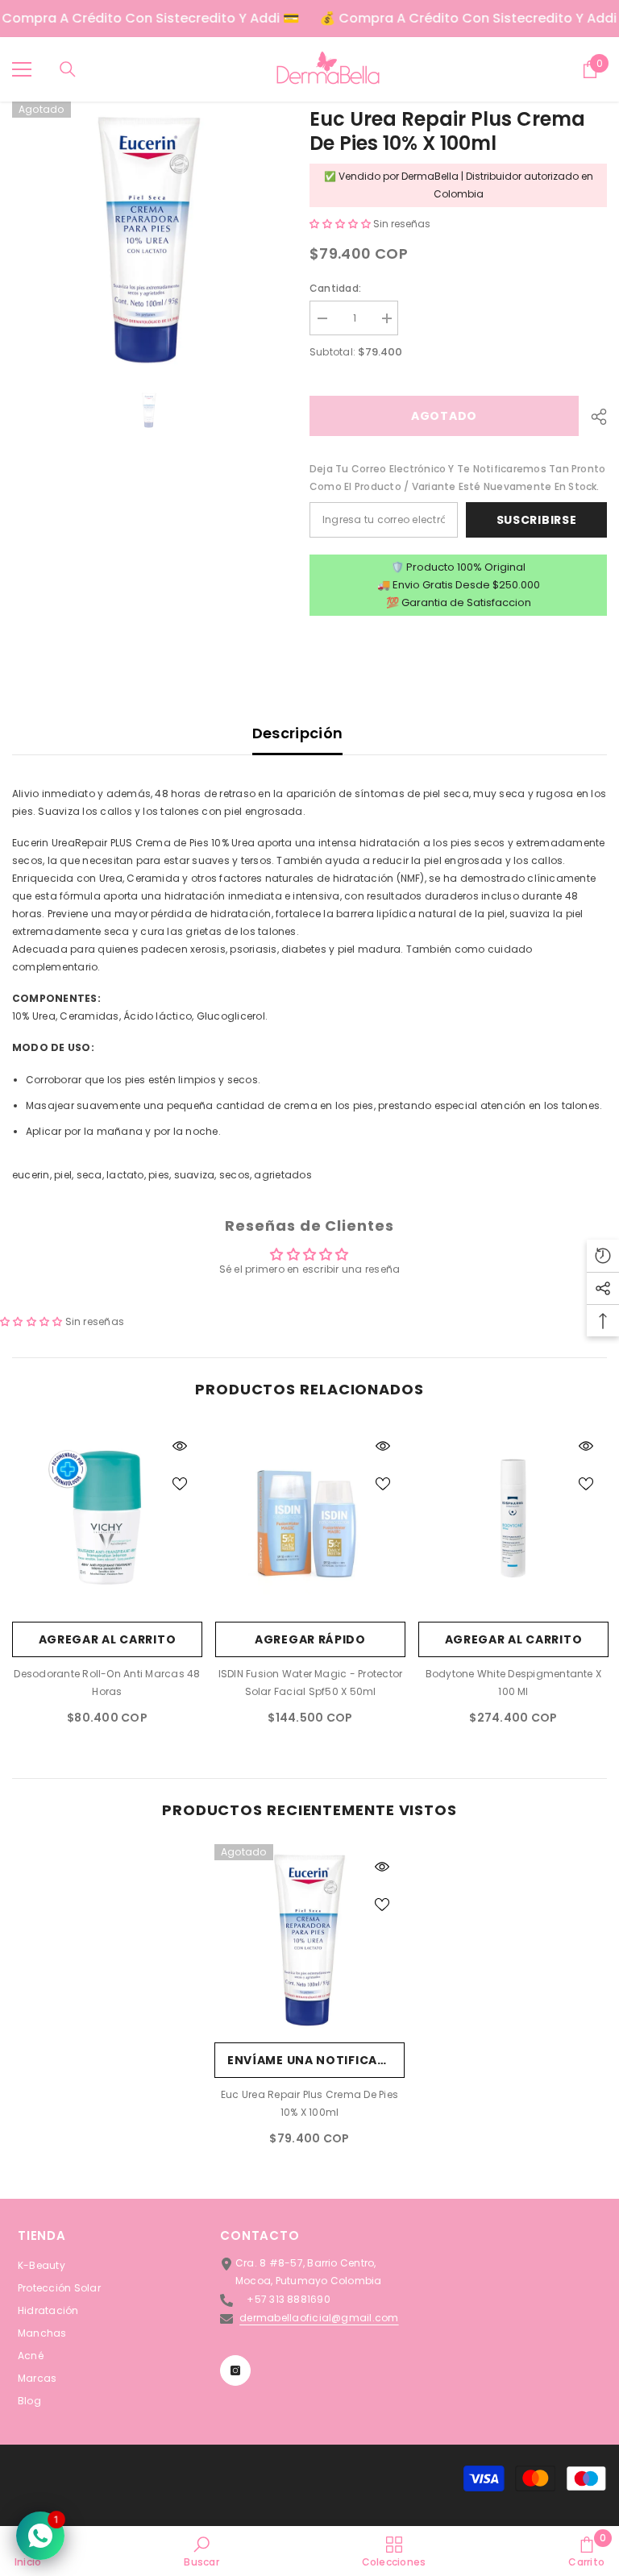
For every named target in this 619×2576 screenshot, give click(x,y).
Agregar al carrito (108, 1639)
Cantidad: (335, 288)
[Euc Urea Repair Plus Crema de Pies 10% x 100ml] (309, 1939)
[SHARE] (593, 417)
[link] (201, 2551)
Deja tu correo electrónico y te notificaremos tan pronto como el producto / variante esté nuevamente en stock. (457, 478)
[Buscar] (68, 69)
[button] (341, 224)
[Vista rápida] (180, 1446)
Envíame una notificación (316, 2060)
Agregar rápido (310, 1639)
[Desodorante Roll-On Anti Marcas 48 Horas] (107, 1519)
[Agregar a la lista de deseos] (180, 1483)
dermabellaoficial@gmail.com (319, 2318)
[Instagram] (235, 2370)
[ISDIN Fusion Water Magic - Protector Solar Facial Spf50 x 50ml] (310, 1519)
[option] (149, 238)
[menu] (22, 69)
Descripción (298, 733)
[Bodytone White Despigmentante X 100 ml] (513, 1519)
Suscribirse (537, 520)
